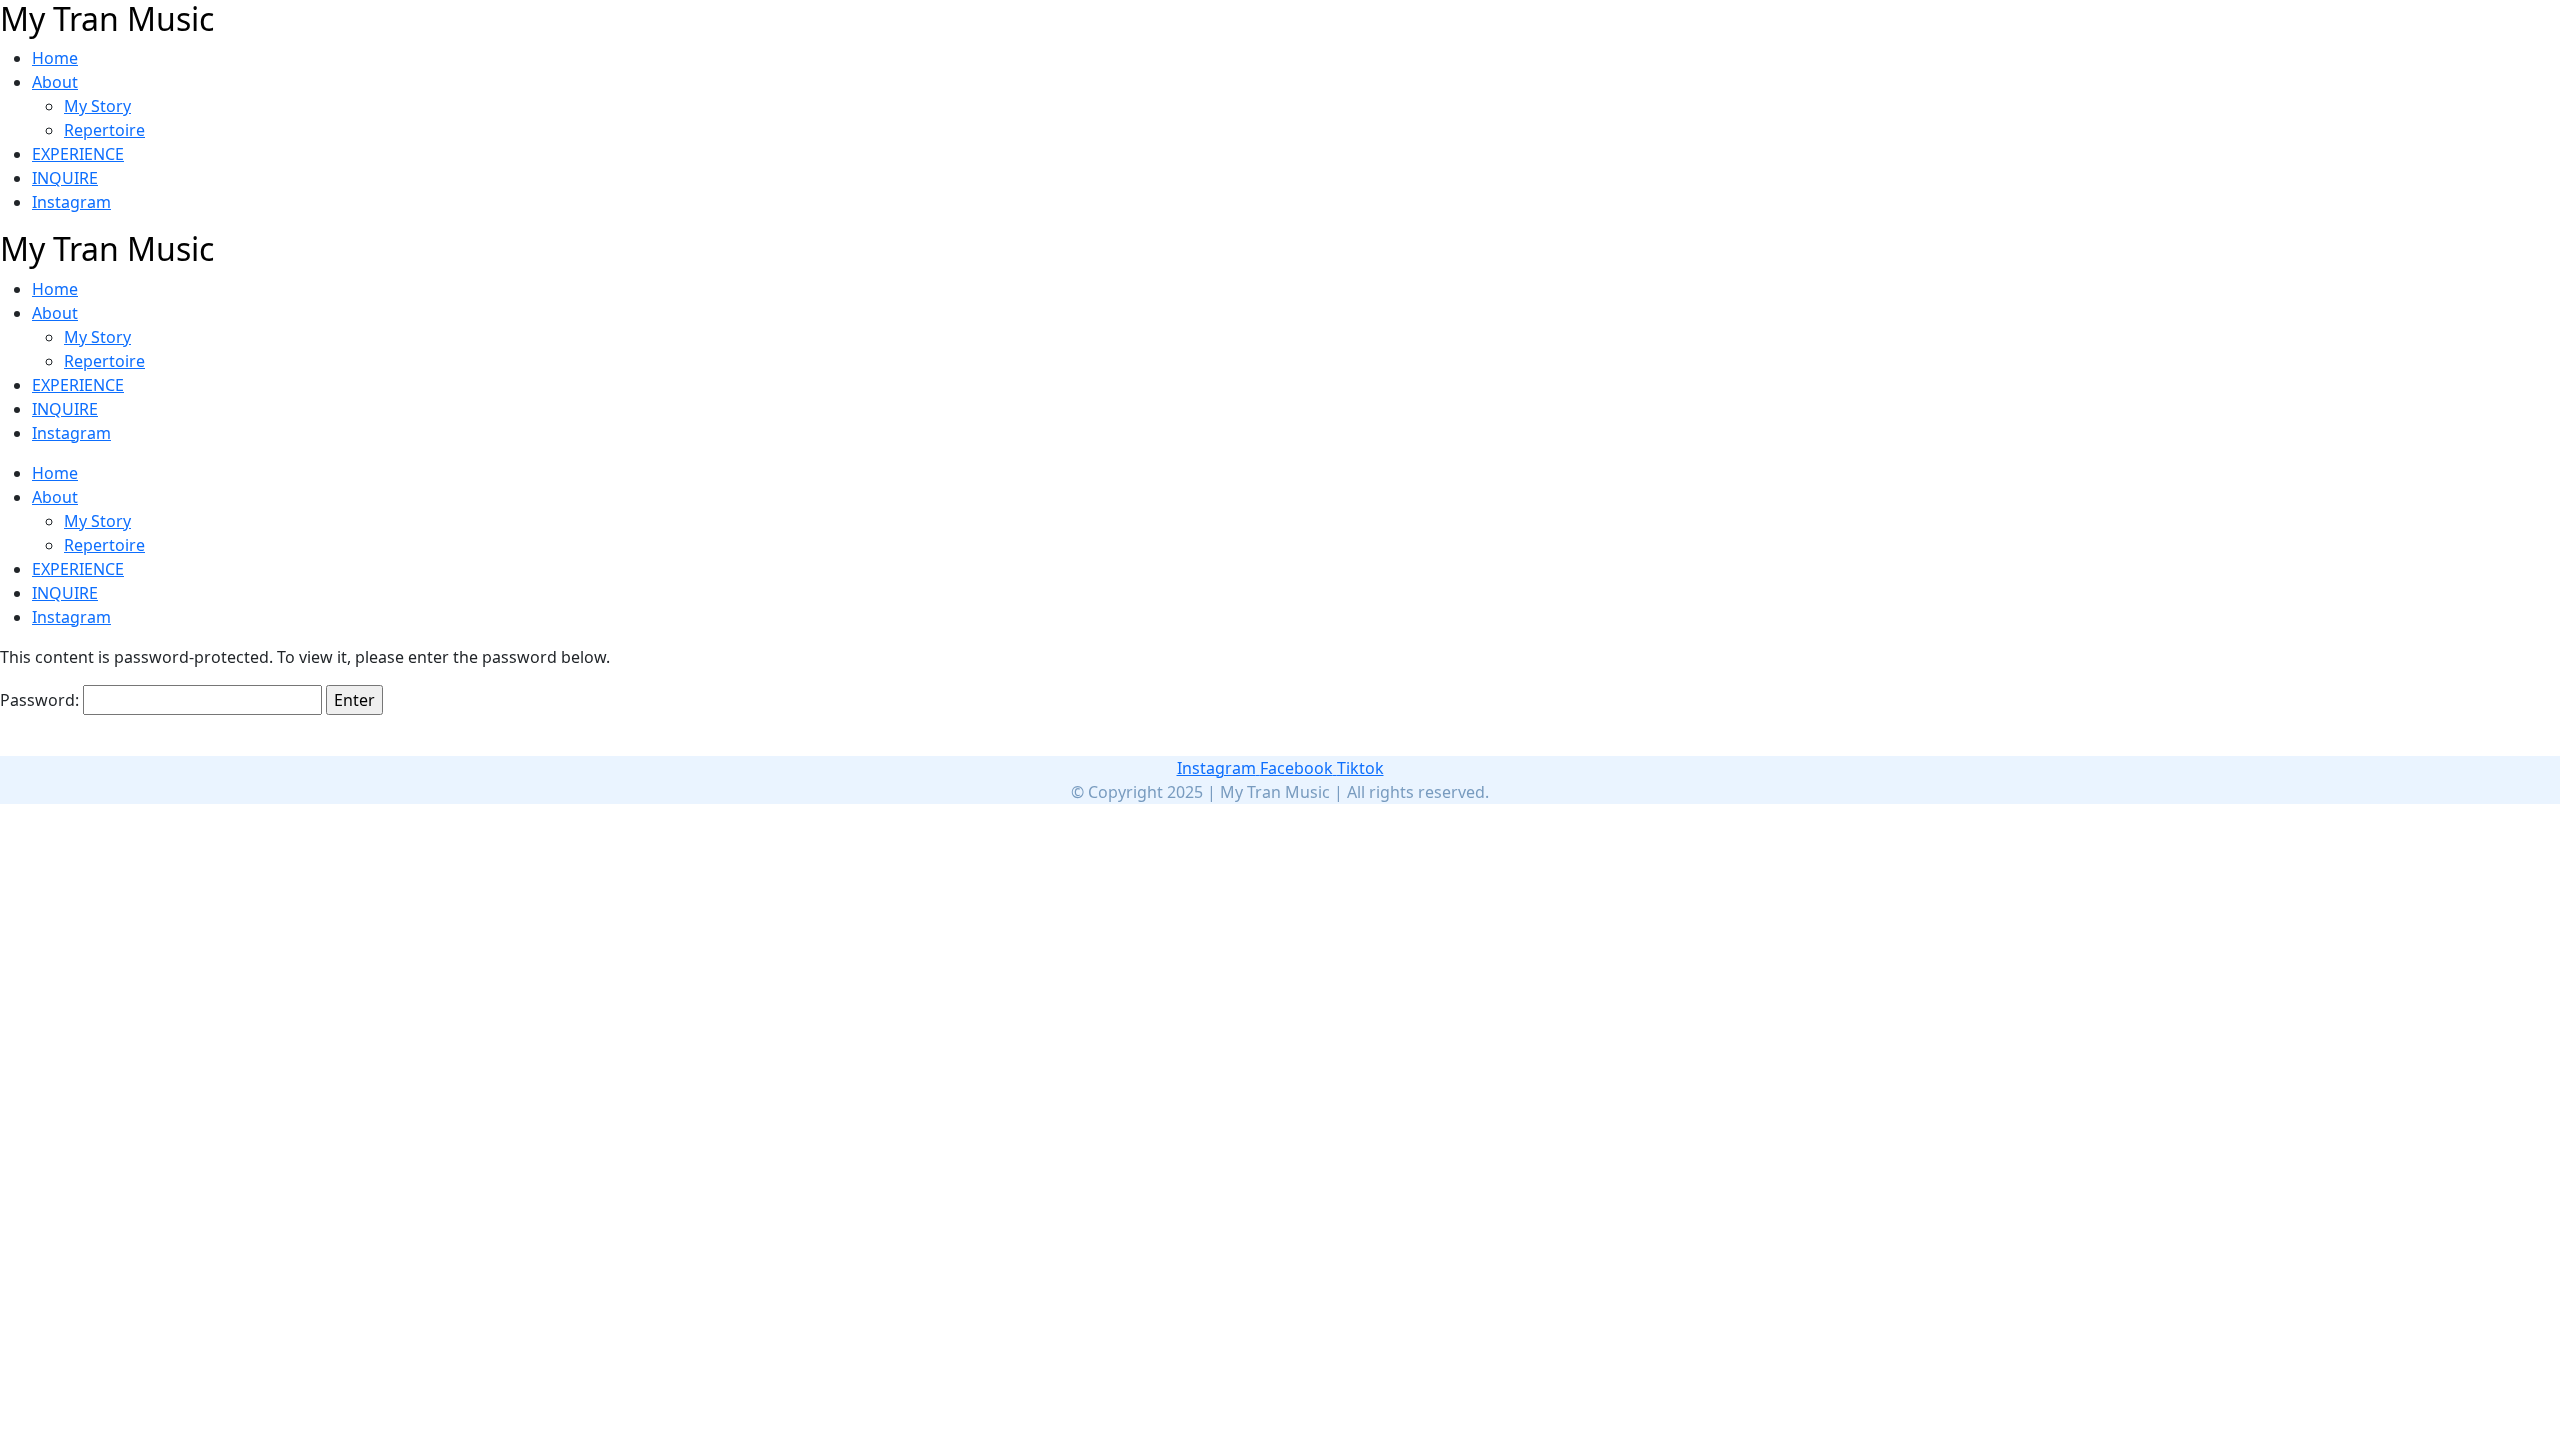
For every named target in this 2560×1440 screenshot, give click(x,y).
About (55, 82)
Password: (41, 700)
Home (55, 58)
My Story (97, 106)
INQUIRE (65, 178)
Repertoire (104, 130)
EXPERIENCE (78, 154)
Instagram (71, 202)
